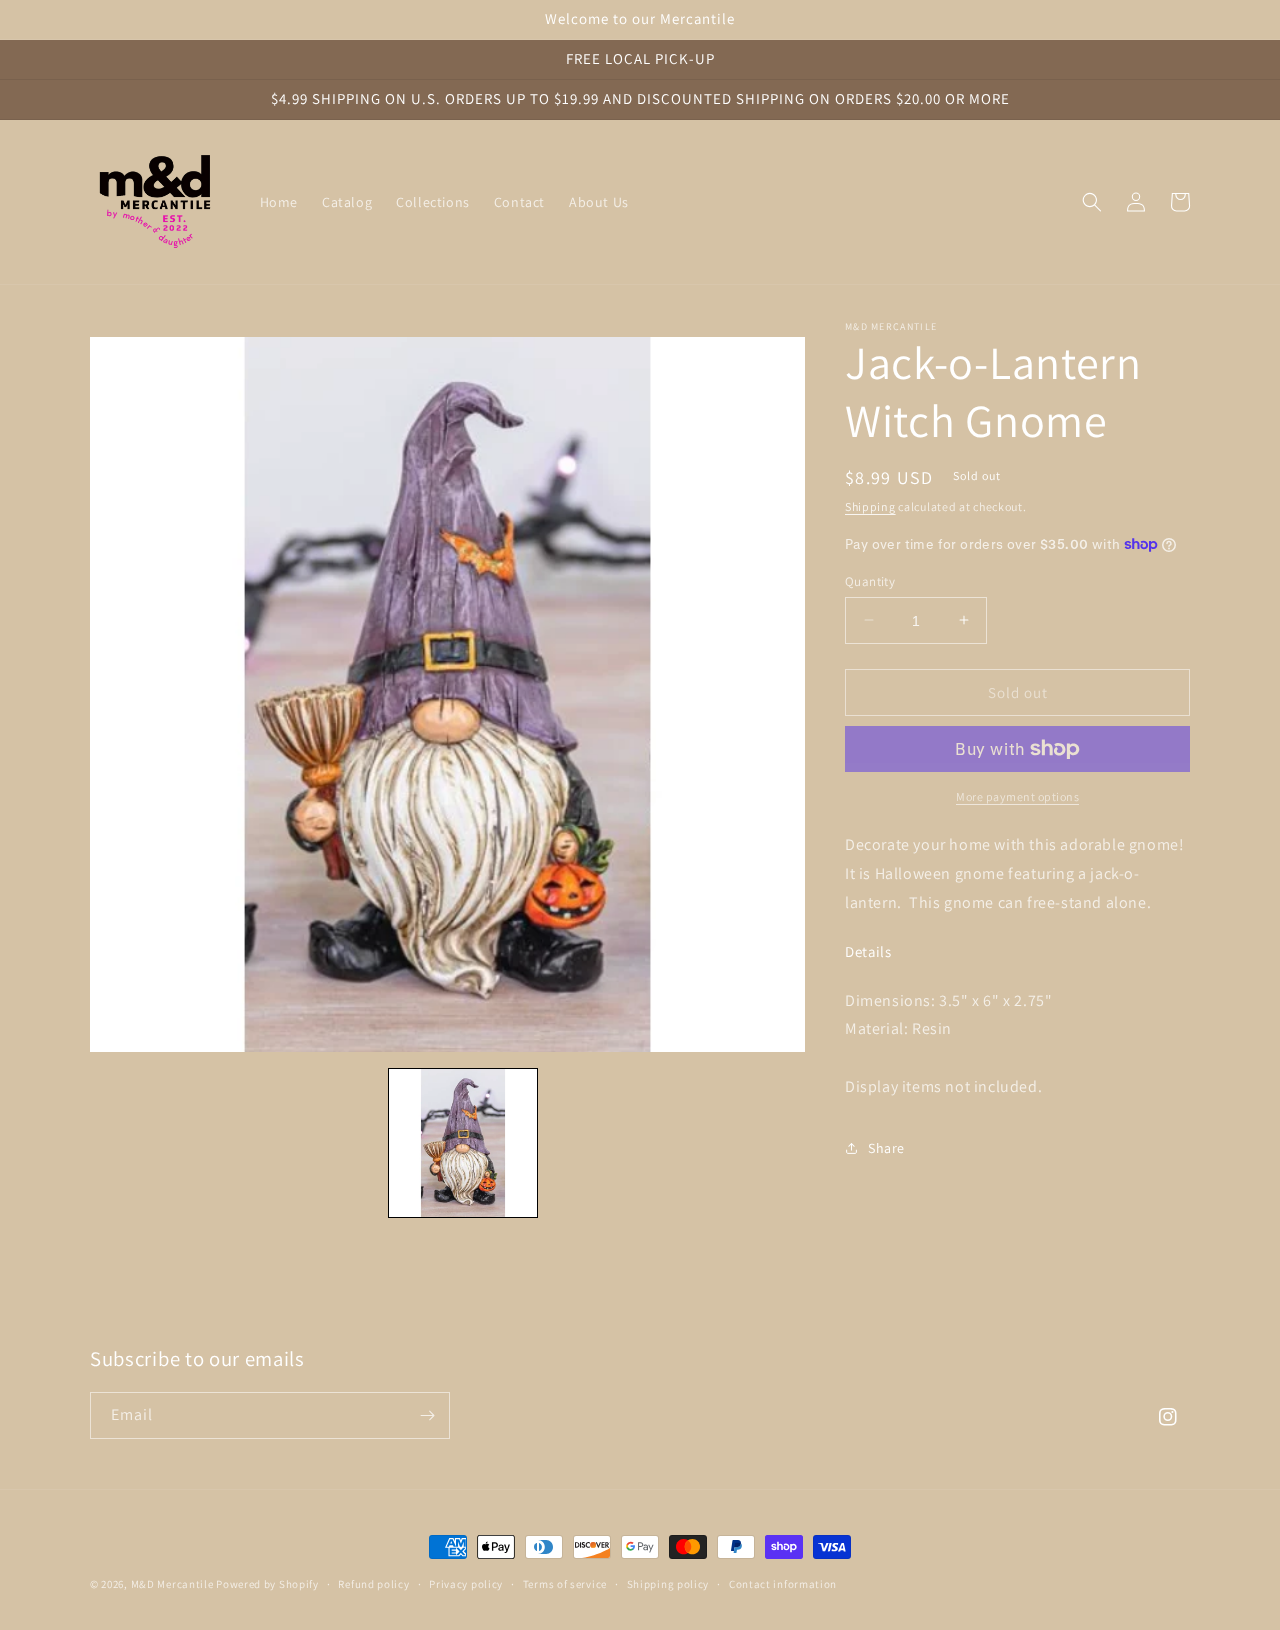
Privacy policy (466, 1584)
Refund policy (373, 1584)
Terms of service (565, 1584)
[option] (447, 694)
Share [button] (886, 1148)
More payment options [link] (1017, 796)
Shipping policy (668, 1584)
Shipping (870, 506)
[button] (1092, 202)
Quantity (870, 580)
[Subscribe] (427, 1415)
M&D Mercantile (172, 1584)
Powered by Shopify (267, 1584)
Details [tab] (868, 951)
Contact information (783, 1584)
